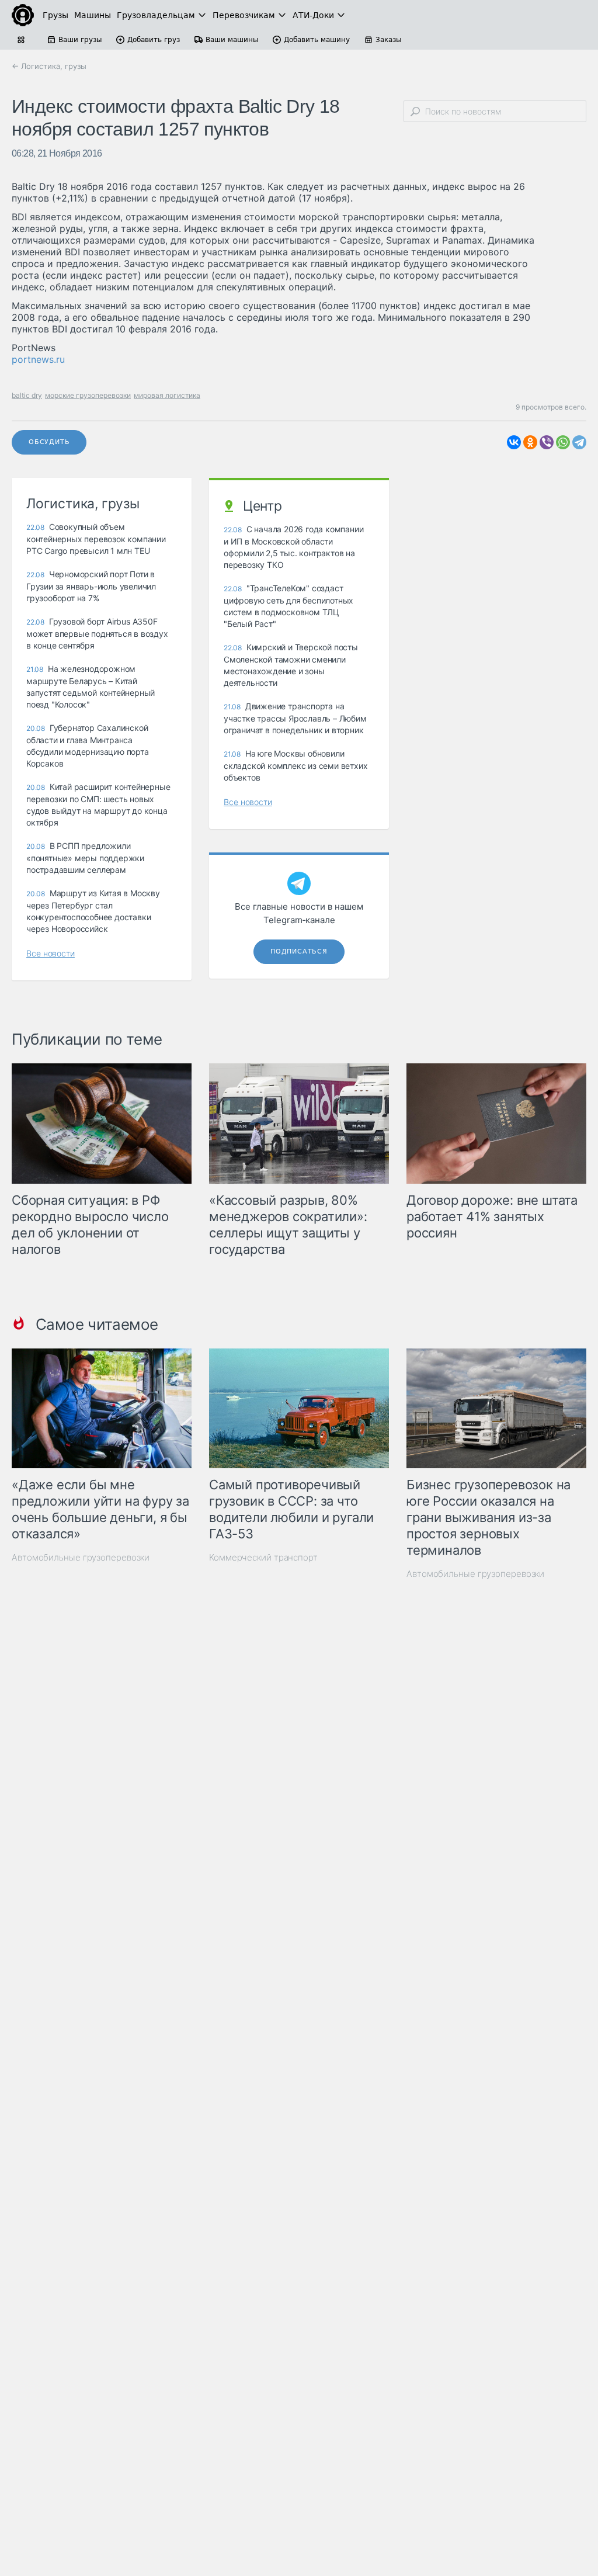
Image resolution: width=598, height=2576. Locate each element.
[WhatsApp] (563, 442)
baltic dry (27, 395)
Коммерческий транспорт (263, 1557)
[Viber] (547, 442)
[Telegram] (579, 442)
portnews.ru (38, 359)
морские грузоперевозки (88, 395)
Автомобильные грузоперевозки (81, 1557)
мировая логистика (167, 395)
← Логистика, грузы (49, 66)
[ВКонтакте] (514, 442)
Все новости (51, 953)
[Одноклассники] (530, 442)
